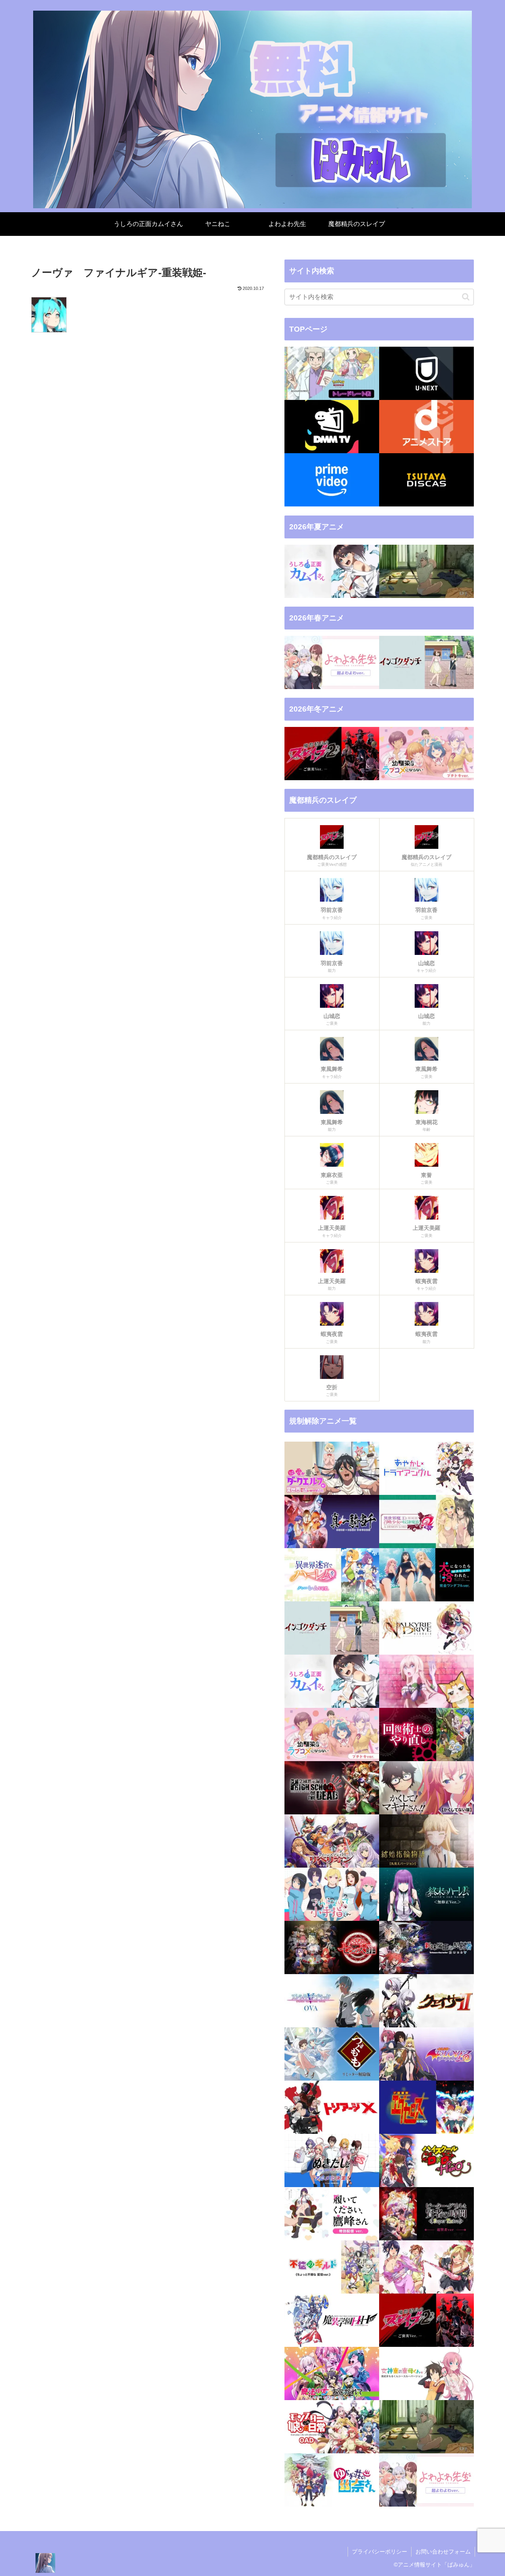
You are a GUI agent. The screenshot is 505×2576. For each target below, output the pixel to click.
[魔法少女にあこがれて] (332, 2373)
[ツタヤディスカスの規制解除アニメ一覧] (426, 480)
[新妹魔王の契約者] (426, 1947)
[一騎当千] (332, 1522)
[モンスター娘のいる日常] (332, 2427)
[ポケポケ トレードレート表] (332, 373)
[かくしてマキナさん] (426, 1788)
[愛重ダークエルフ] (332, 1468)
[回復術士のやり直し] (426, 1734)
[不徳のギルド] (332, 2267)
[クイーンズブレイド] (332, 1841)
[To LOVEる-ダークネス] (426, 2054)
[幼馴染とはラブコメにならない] (426, 754)
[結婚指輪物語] (426, 1841)
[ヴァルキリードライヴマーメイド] (426, 1628)
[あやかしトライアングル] (426, 1468)
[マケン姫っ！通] (426, 2267)
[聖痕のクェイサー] (426, 2001)
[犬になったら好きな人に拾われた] (426, 1575)
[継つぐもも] (332, 2054)
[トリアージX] (332, 2107)
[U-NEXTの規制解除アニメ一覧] (426, 373)
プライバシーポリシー (380, 2552)
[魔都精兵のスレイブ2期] (332, 754)
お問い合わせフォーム (443, 2552)
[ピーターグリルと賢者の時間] (426, 2214)
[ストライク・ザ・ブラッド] (332, 2001)
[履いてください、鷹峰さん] (332, 2214)
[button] (466, 297)
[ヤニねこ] (426, 571)
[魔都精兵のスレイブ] (426, 2320)
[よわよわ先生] (332, 662)
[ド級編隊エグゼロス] (426, 2107)
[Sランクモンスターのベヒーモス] (426, 1681)
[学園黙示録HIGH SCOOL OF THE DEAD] (332, 1788)
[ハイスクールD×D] (426, 2160)
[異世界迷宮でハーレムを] (332, 1575)
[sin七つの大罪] (332, 1947)
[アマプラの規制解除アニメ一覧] (332, 480)
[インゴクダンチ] (426, 662)
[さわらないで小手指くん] (332, 1894)
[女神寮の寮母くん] (426, 2373)
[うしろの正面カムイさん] (332, 571)
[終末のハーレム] (426, 1894)
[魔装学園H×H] (332, 2320)
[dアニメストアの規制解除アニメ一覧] (426, 427)
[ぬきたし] (332, 2160)
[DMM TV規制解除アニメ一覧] (332, 427)
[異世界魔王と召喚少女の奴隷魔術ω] (426, 1522)
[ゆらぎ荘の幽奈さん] (332, 2480)
